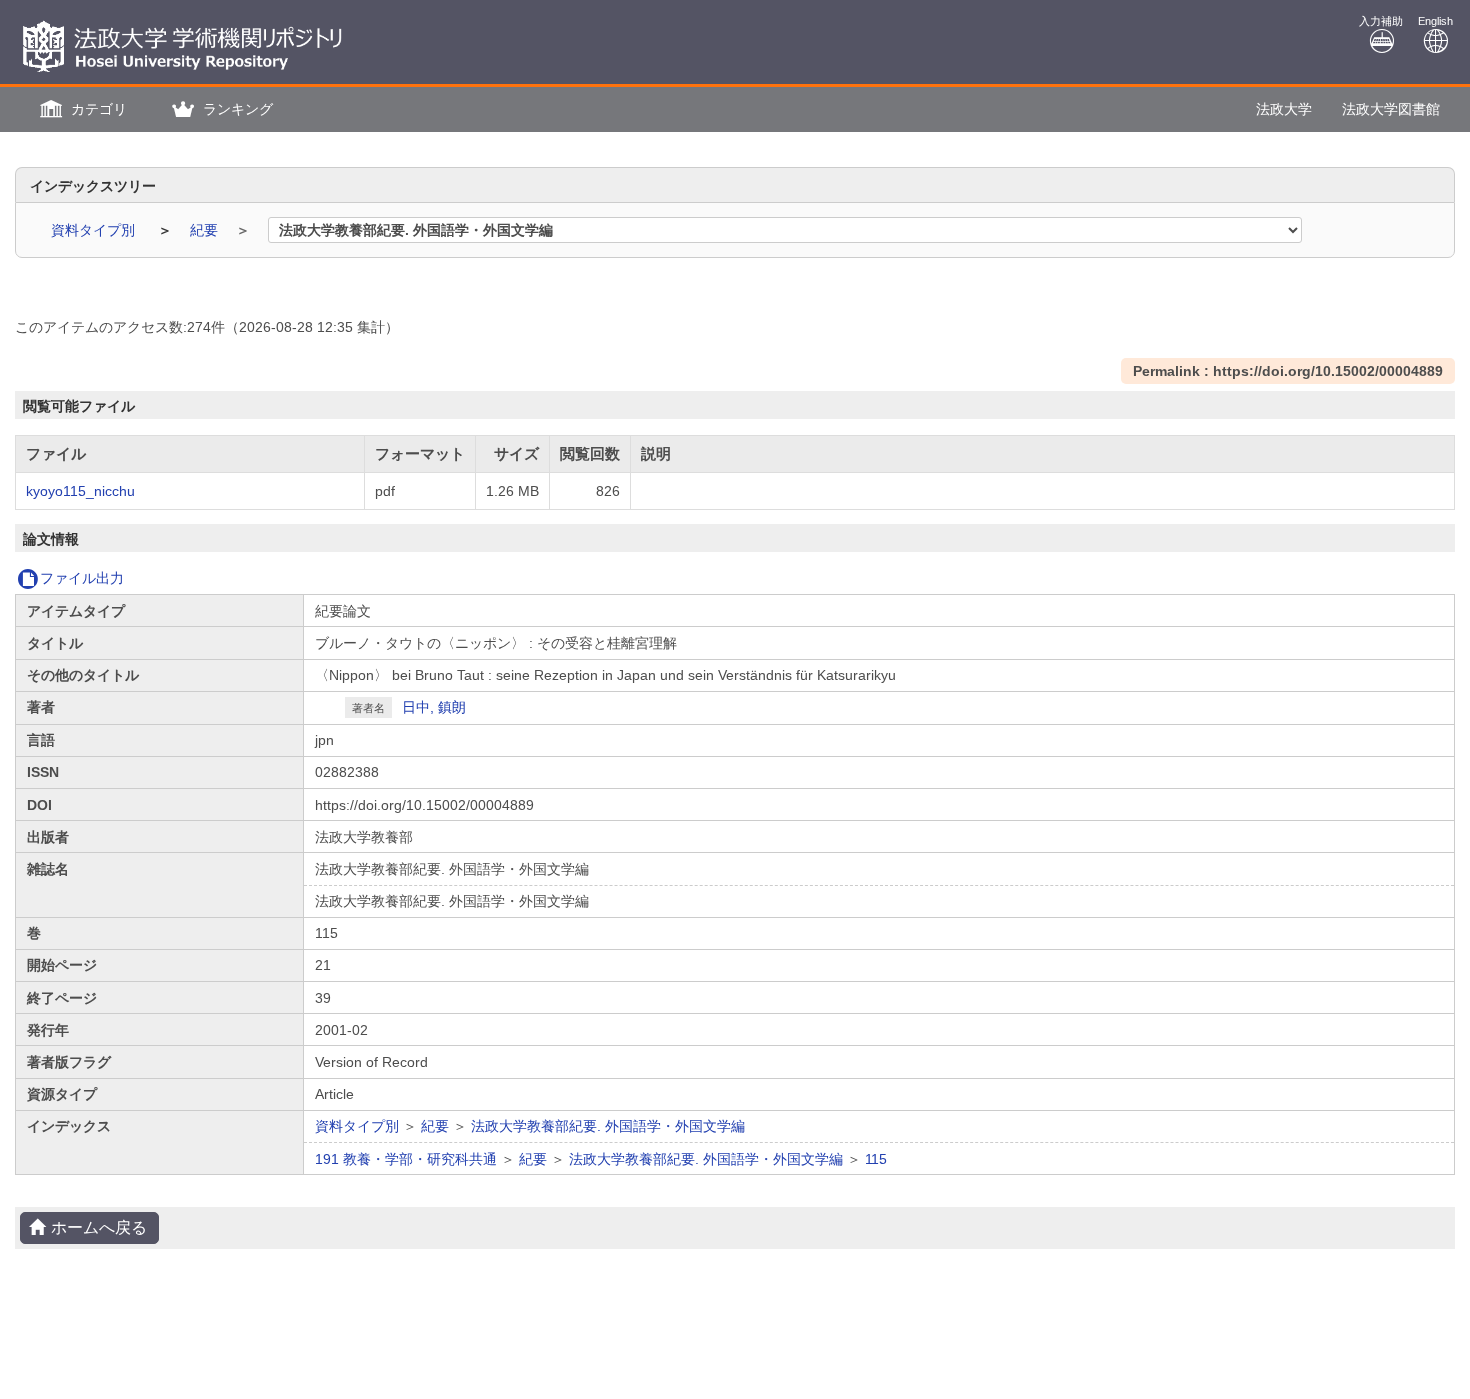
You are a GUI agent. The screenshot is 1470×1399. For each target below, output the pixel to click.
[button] (81, 109)
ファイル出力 (82, 578)
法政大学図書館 (1391, 109)
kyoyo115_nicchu (80, 491)
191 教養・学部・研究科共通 (406, 1159)
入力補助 (1381, 21)
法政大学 (1284, 109)
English (1435, 21)
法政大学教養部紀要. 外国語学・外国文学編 (608, 1126)
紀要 (206, 230)
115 (876, 1159)
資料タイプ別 (95, 230)
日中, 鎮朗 (434, 707)
